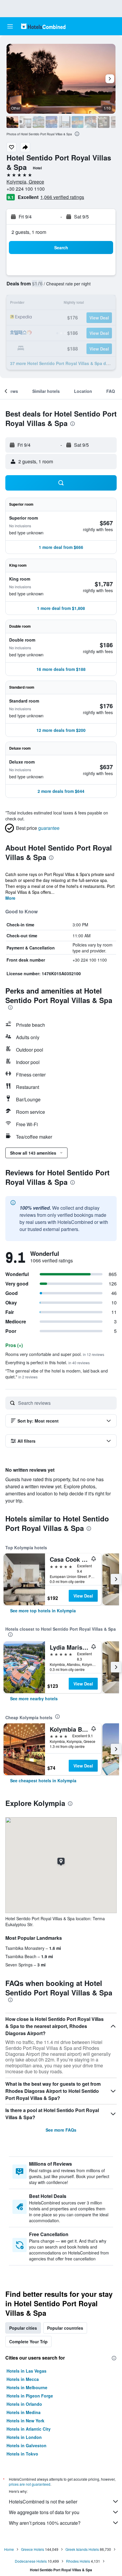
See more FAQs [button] (61, 2130)
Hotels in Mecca (23, 2379)
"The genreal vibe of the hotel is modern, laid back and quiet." (57, 1374)
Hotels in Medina (24, 2412)
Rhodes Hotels (78, 2561)
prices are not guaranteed (30, 2484)
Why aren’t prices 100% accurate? (45, 2523)
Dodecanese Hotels (31, 2561)
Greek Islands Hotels (82, 2549)
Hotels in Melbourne (27, 2387)
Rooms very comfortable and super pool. (55, 1354)
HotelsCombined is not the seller (43, 2502)
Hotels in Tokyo (22, 2454)
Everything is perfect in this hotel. (48, 1362)
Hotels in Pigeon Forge (30, 2396)
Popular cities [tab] (23, 2328)
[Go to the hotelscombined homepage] (43, 26)
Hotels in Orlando (24, 2404)
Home (9, 2549)
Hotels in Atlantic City (29, 2429)
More (10, 898)
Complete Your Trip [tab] (28, 2342)
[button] (10, 26)
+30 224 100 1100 (26, 189)
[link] (43, 1611)
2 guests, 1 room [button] (29, 232)
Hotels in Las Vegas (27, 2371)
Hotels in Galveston (27, 2445)
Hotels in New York (25, 2421)
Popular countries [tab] (65, 2328)
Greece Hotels (33, 2549)
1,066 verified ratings (62, 197)
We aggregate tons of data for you (44, 2512)
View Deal (83, 1596)
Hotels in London (24, 2437)
